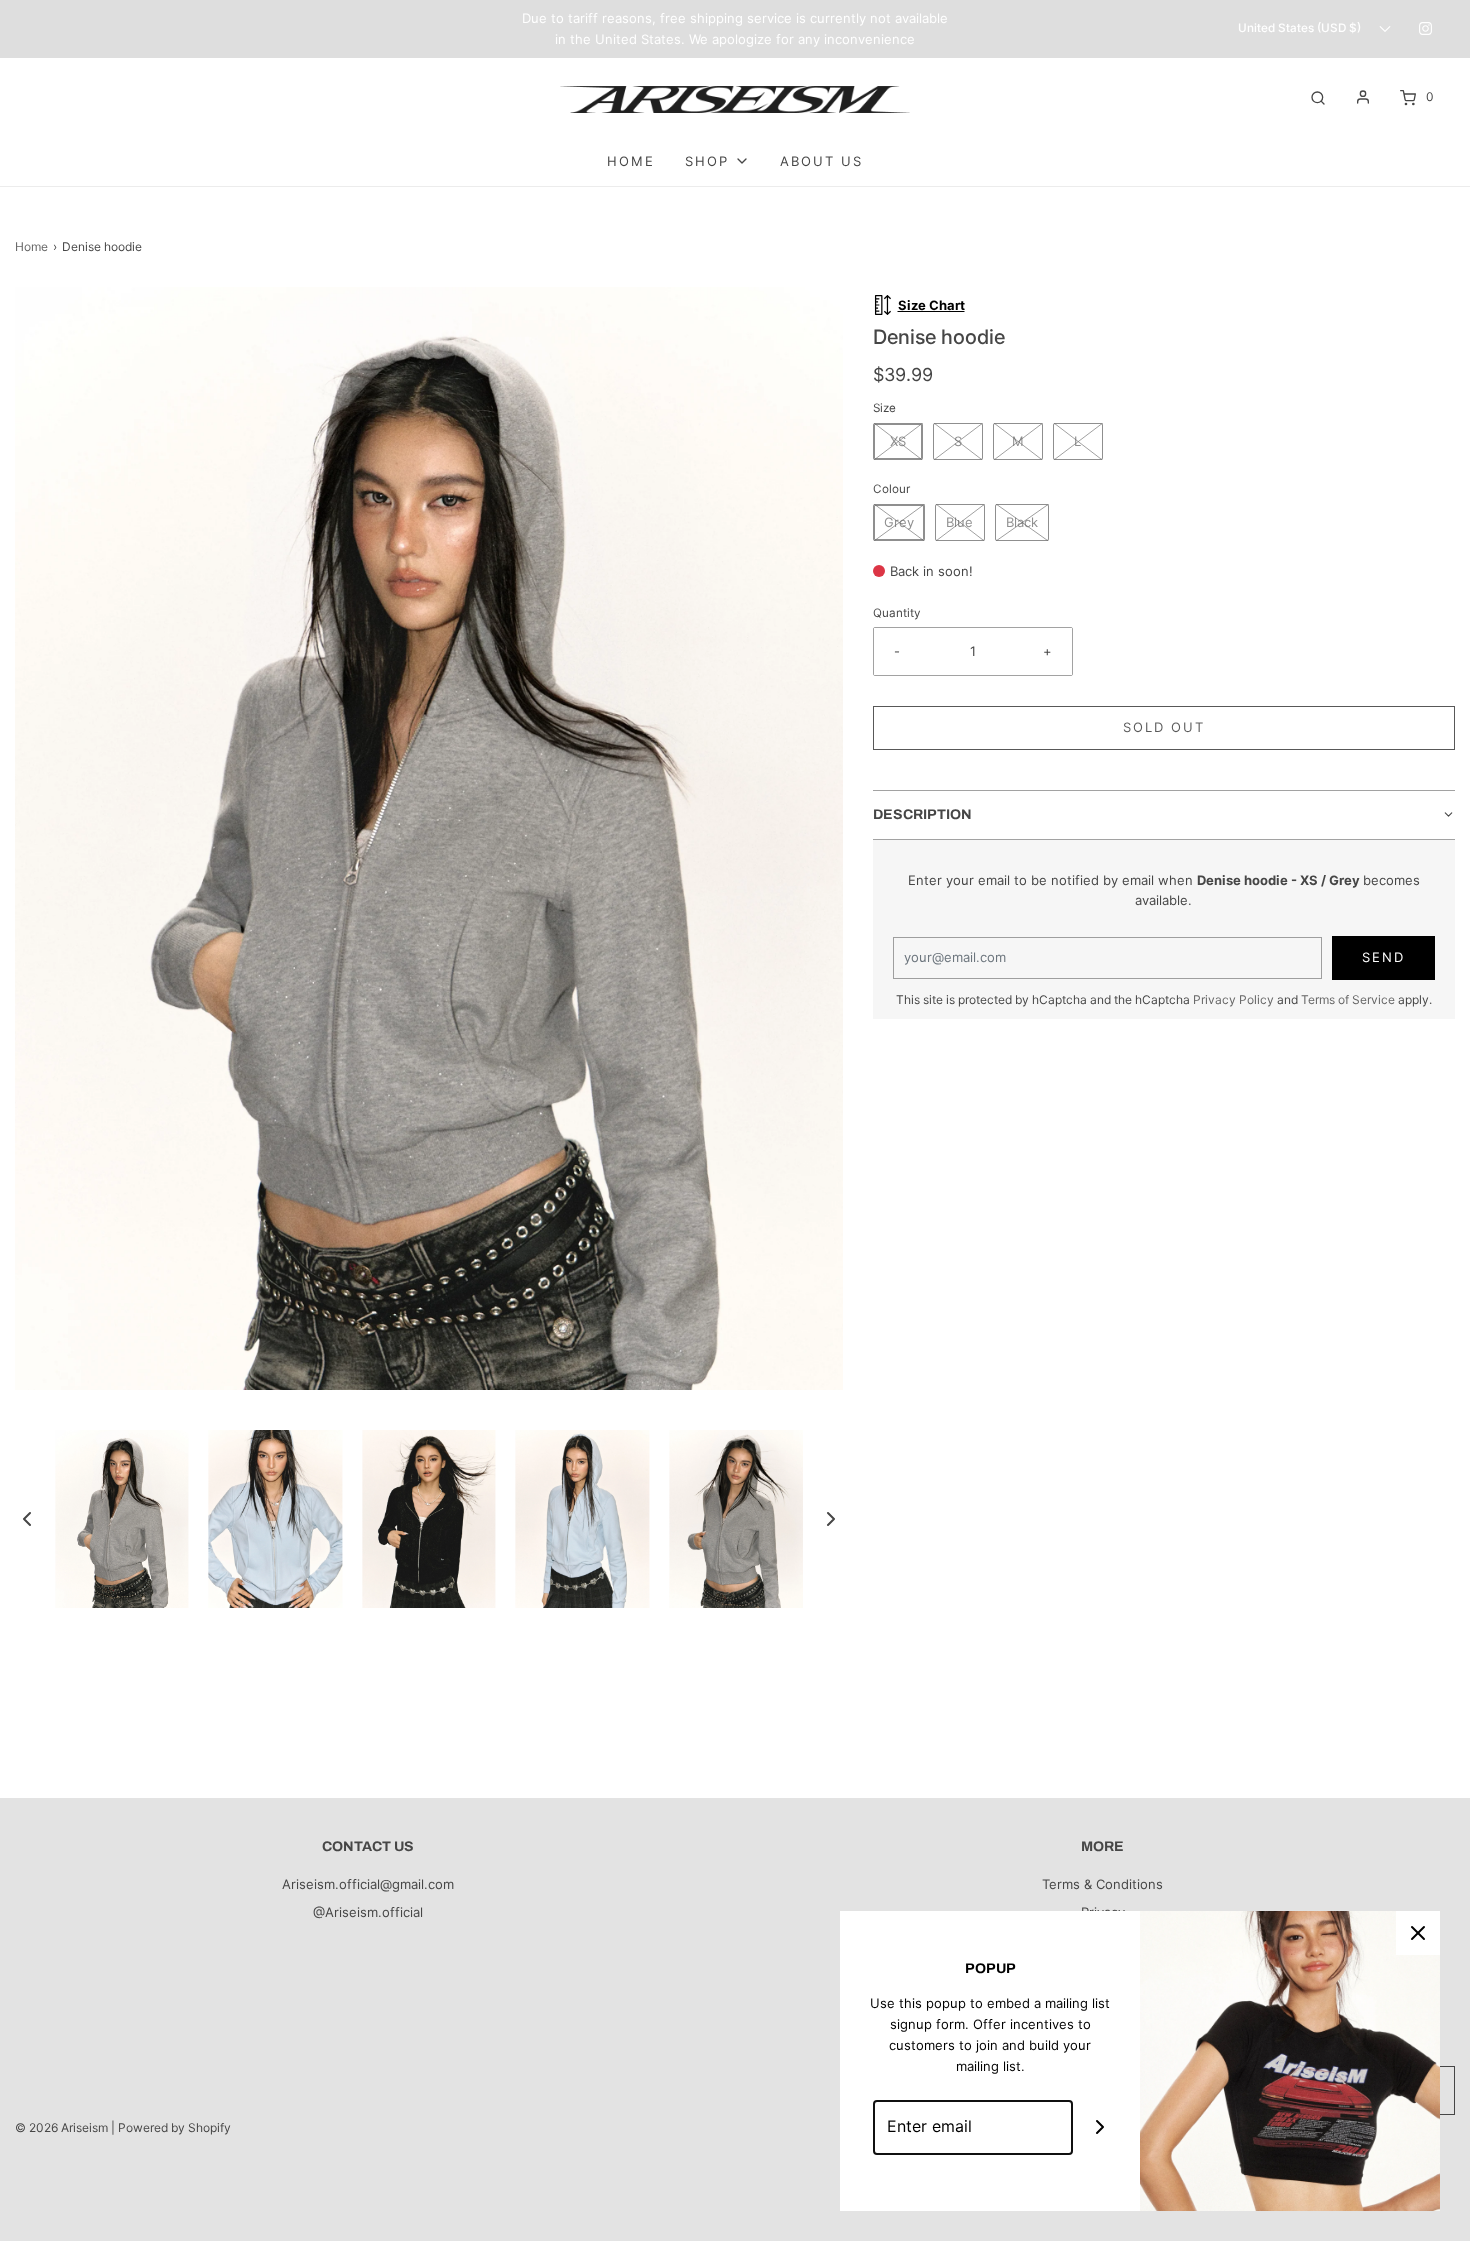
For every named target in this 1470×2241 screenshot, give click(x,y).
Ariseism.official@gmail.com (368, 1884)
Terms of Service (1348, 999)
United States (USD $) (1301, 28)
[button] (27, 1519)
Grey (899, 522)
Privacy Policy (1233, 999)
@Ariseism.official (368, 1912)
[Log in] (1363, 97)
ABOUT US (821, 161)
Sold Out (1164, 727)
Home (31, 246)
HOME (631, 161)
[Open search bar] (1318, 96)
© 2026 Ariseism (61, 2127)
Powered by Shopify (174, 2127)
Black (1022, 522)
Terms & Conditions (1102, 1884)
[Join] (1100, 2127)
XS (898, 441)
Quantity (897, 613)
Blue (959, 522)
